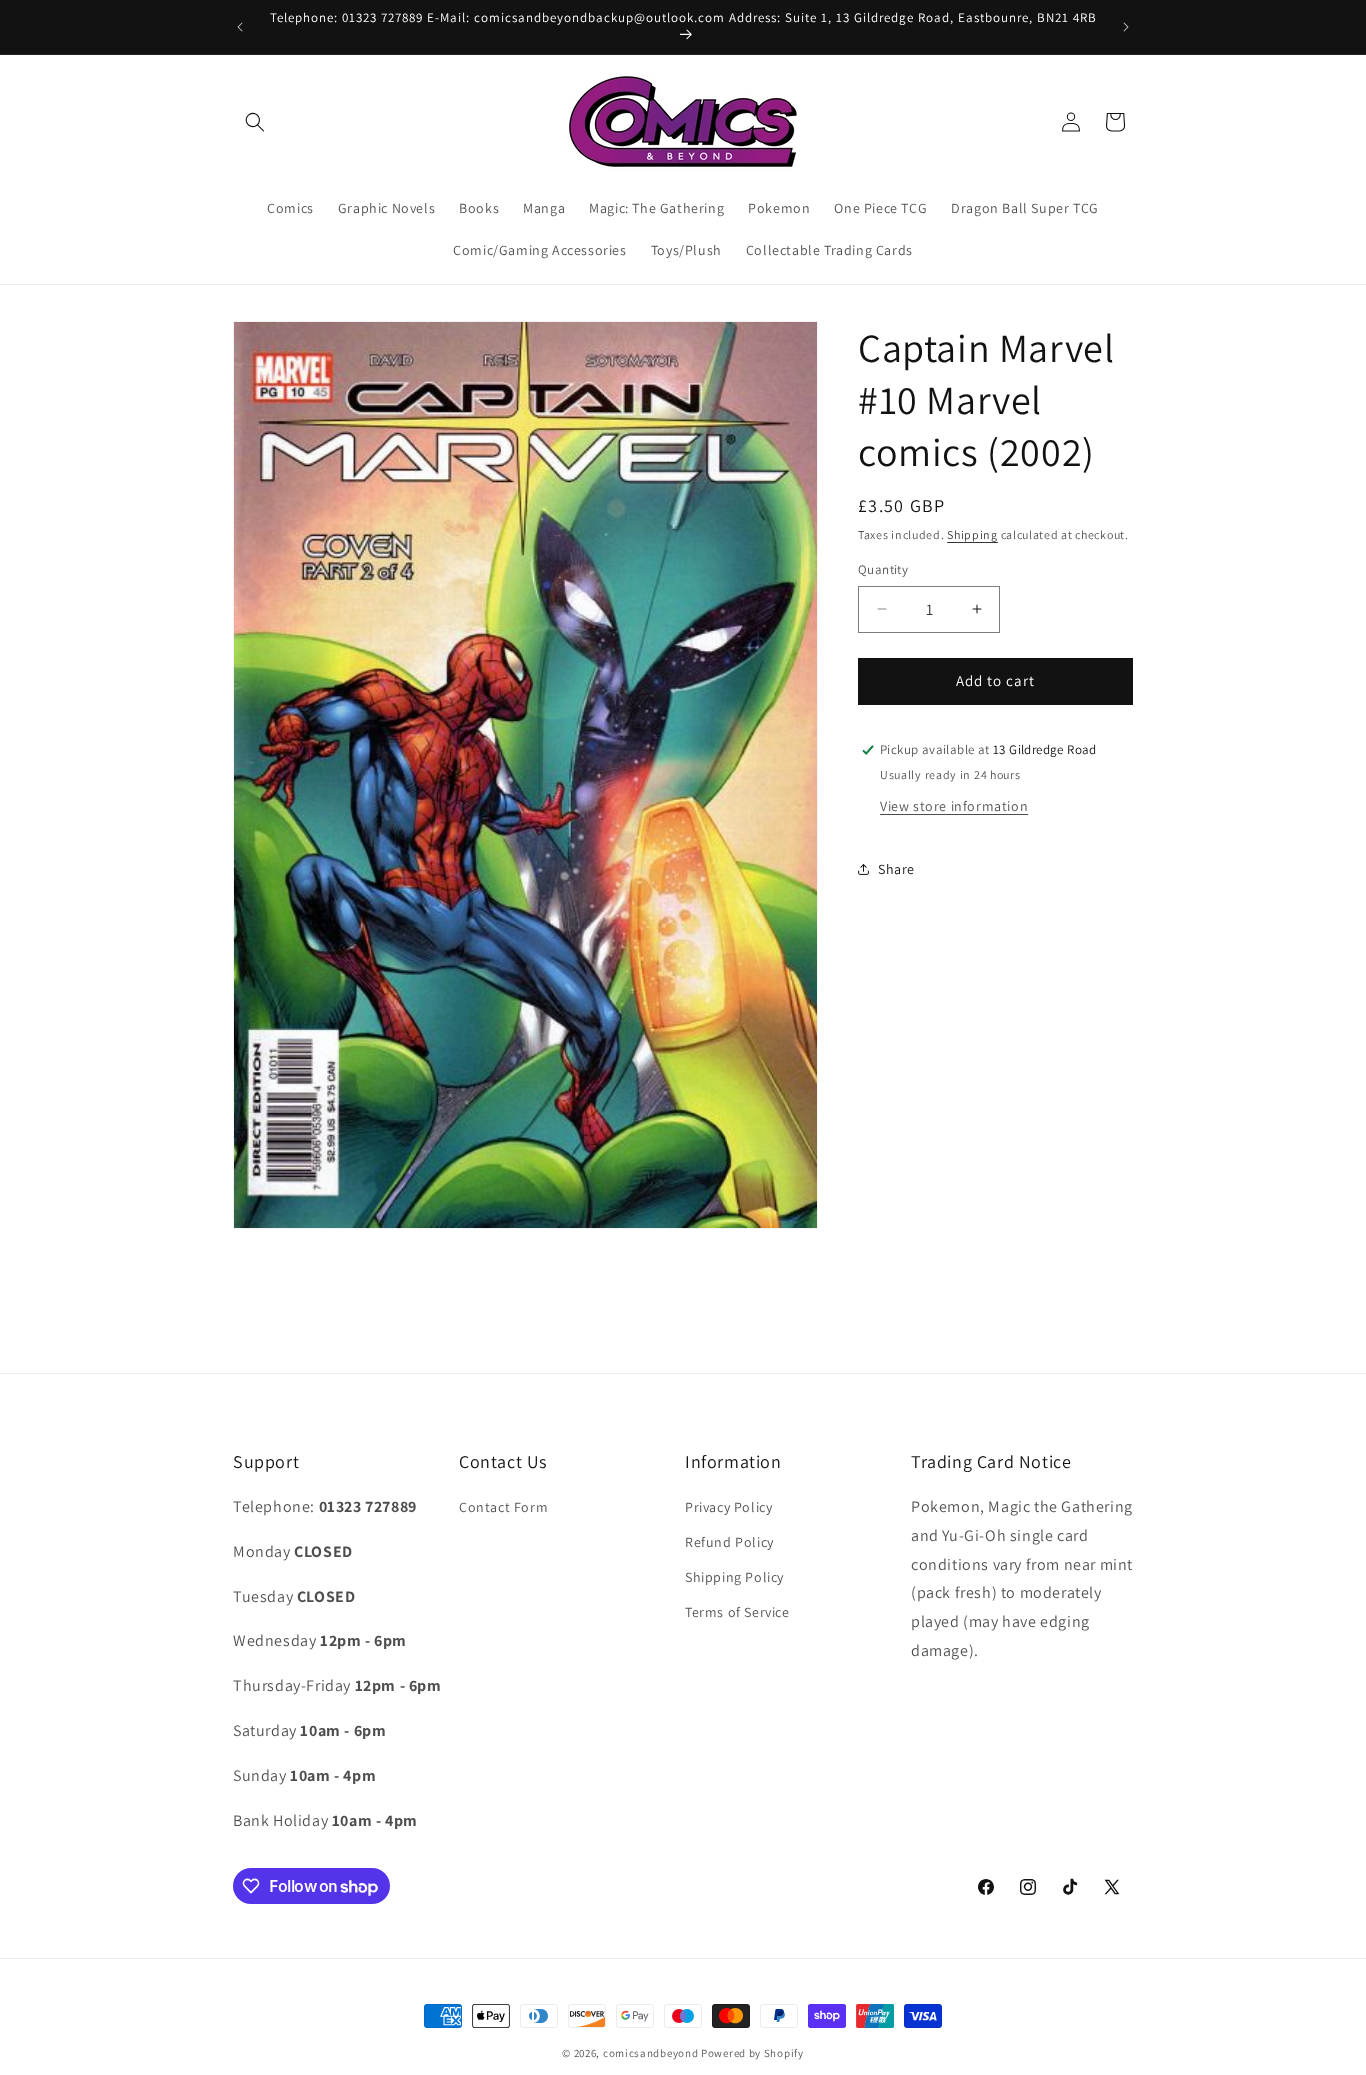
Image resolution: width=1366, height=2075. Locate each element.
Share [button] (896, 869)
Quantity (883, 569)
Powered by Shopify (752, 2053)
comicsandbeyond (651, 2053)
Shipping (972, 534)
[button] (255, 122)
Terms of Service (737, 1613)
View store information (954, 805)
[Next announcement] (1126, 27)
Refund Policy (729, 1543)
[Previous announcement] (240, 27)
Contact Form (503, 1508)
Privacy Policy (728, 1508)
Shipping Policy (734, 1578)
